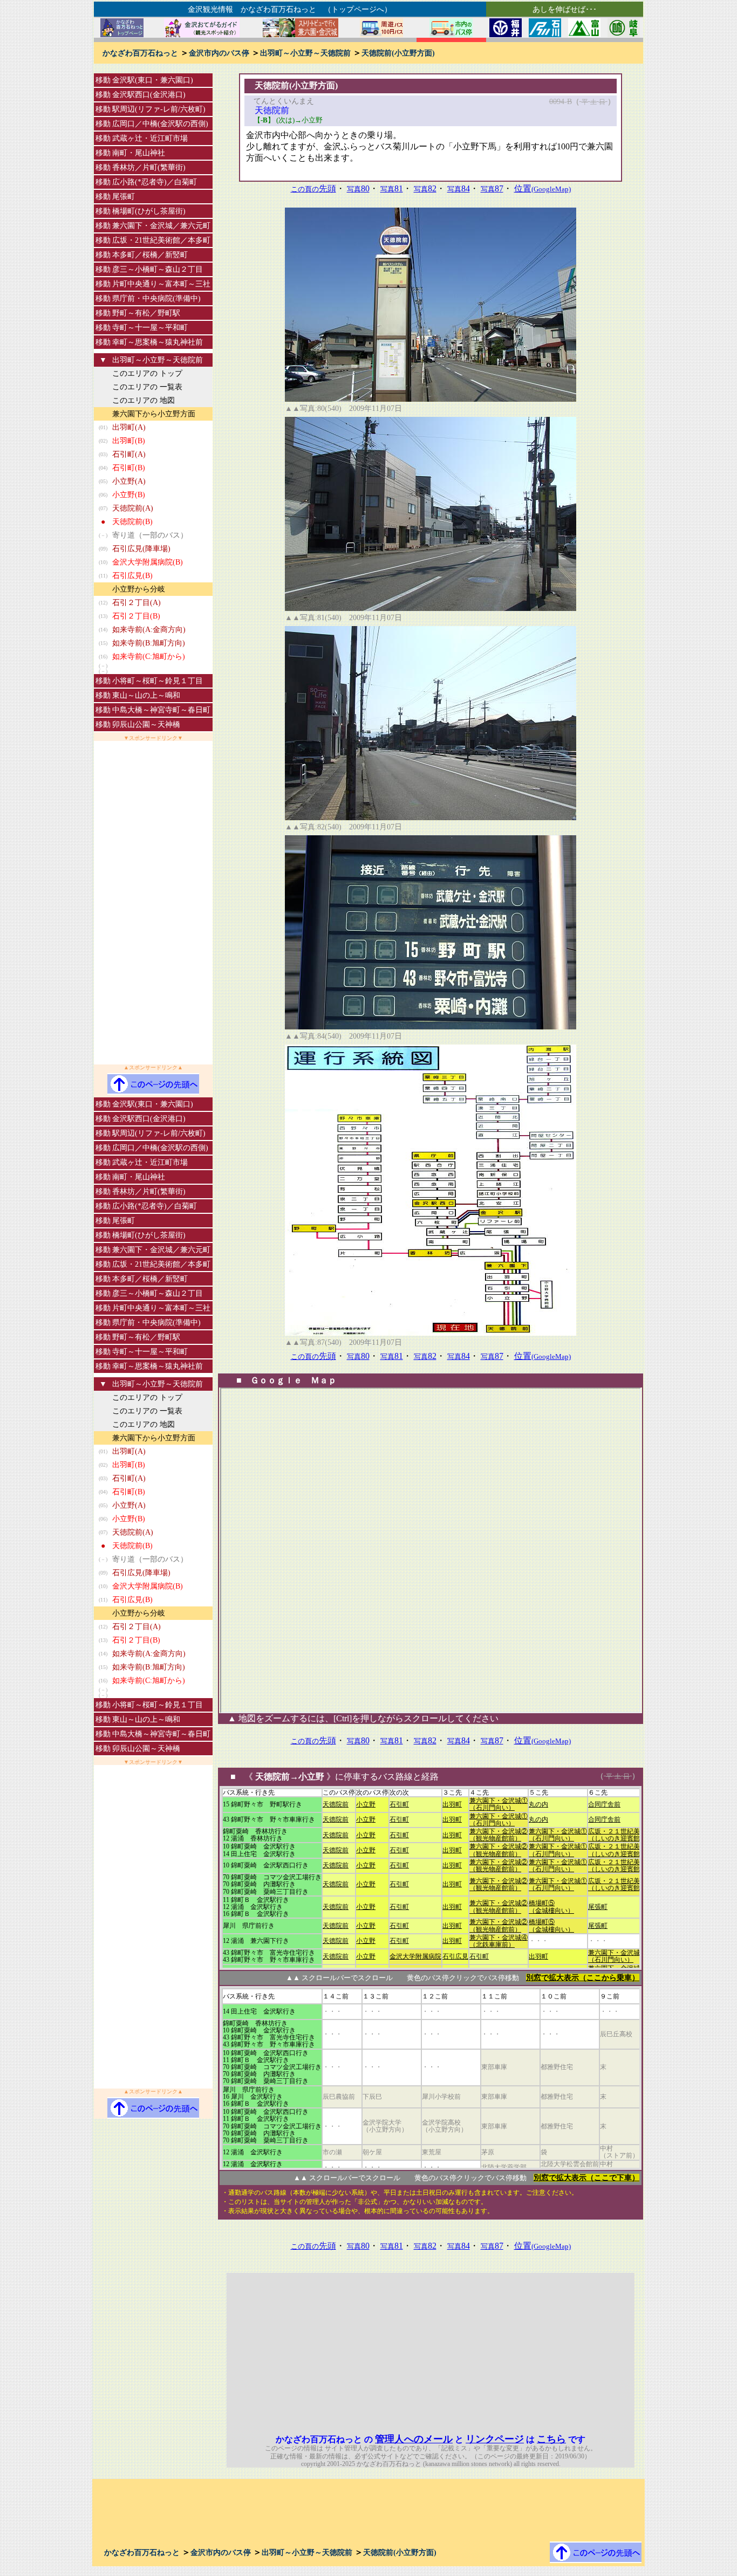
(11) (103, 576)
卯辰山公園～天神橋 (146, 724)
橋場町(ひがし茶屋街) (149, 211)
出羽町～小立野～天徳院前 (305, 53)
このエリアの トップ (147, 373)
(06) (103, 495)
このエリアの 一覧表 (147, 387)
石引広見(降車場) (141, 549)
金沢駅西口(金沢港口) (149, 95)
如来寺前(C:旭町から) (149, 657)
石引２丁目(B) (136, 616)
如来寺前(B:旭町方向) (149, 643)
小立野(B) (129, 495)
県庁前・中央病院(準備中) (156, 298)
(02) (103, 441)
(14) (103, 630)
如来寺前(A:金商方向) (149, 630)
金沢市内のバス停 (219, 53)
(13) (103, 616)
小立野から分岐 (139, 589)
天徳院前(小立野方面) (398, 53)
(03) (103, 454)
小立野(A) (129, 481)
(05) (103, 481)
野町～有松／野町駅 (146, 313)
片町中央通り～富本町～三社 (161, 284)
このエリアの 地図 (144, 400)
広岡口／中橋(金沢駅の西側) (160, 124)
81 (392, 188)
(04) (103, 468)
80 (358, 188)
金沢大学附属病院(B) (148, 562)
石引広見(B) (132, 576)
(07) (103, 508)
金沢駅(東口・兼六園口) (153, 80)
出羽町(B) (129, 441)
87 (492, 188)
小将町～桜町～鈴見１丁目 (158, 681)
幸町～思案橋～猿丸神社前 (158, 342)
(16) (103, 657)
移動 (103, 80)
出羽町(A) (129, 427)
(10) (103, 562)
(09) (103, 549)
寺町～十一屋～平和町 (150, 328)
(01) (103, 427)
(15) (103, 643)
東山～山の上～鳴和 (146, 695)
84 (459, 188)
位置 (542, 188)
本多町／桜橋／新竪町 (150, 255)
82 (425, 188)
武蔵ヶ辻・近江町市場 (150, 138)
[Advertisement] (153, 903)
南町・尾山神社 (139, 153)
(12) (103, 603)
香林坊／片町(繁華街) (149, 167)
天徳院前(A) (133, 508)
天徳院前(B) (132, 522)
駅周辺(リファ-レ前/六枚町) (159, 109)
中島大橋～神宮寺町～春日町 (161, 710)
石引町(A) (129, 454)
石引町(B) (129, 468)
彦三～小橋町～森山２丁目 (158, 269)
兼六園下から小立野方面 (154, 414)
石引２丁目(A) (137, 603)
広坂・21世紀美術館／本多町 (161, 240)
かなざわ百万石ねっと (140, 53)
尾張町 (124, 197)
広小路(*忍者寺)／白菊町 (155, 182)
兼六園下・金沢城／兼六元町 (161, 226)
